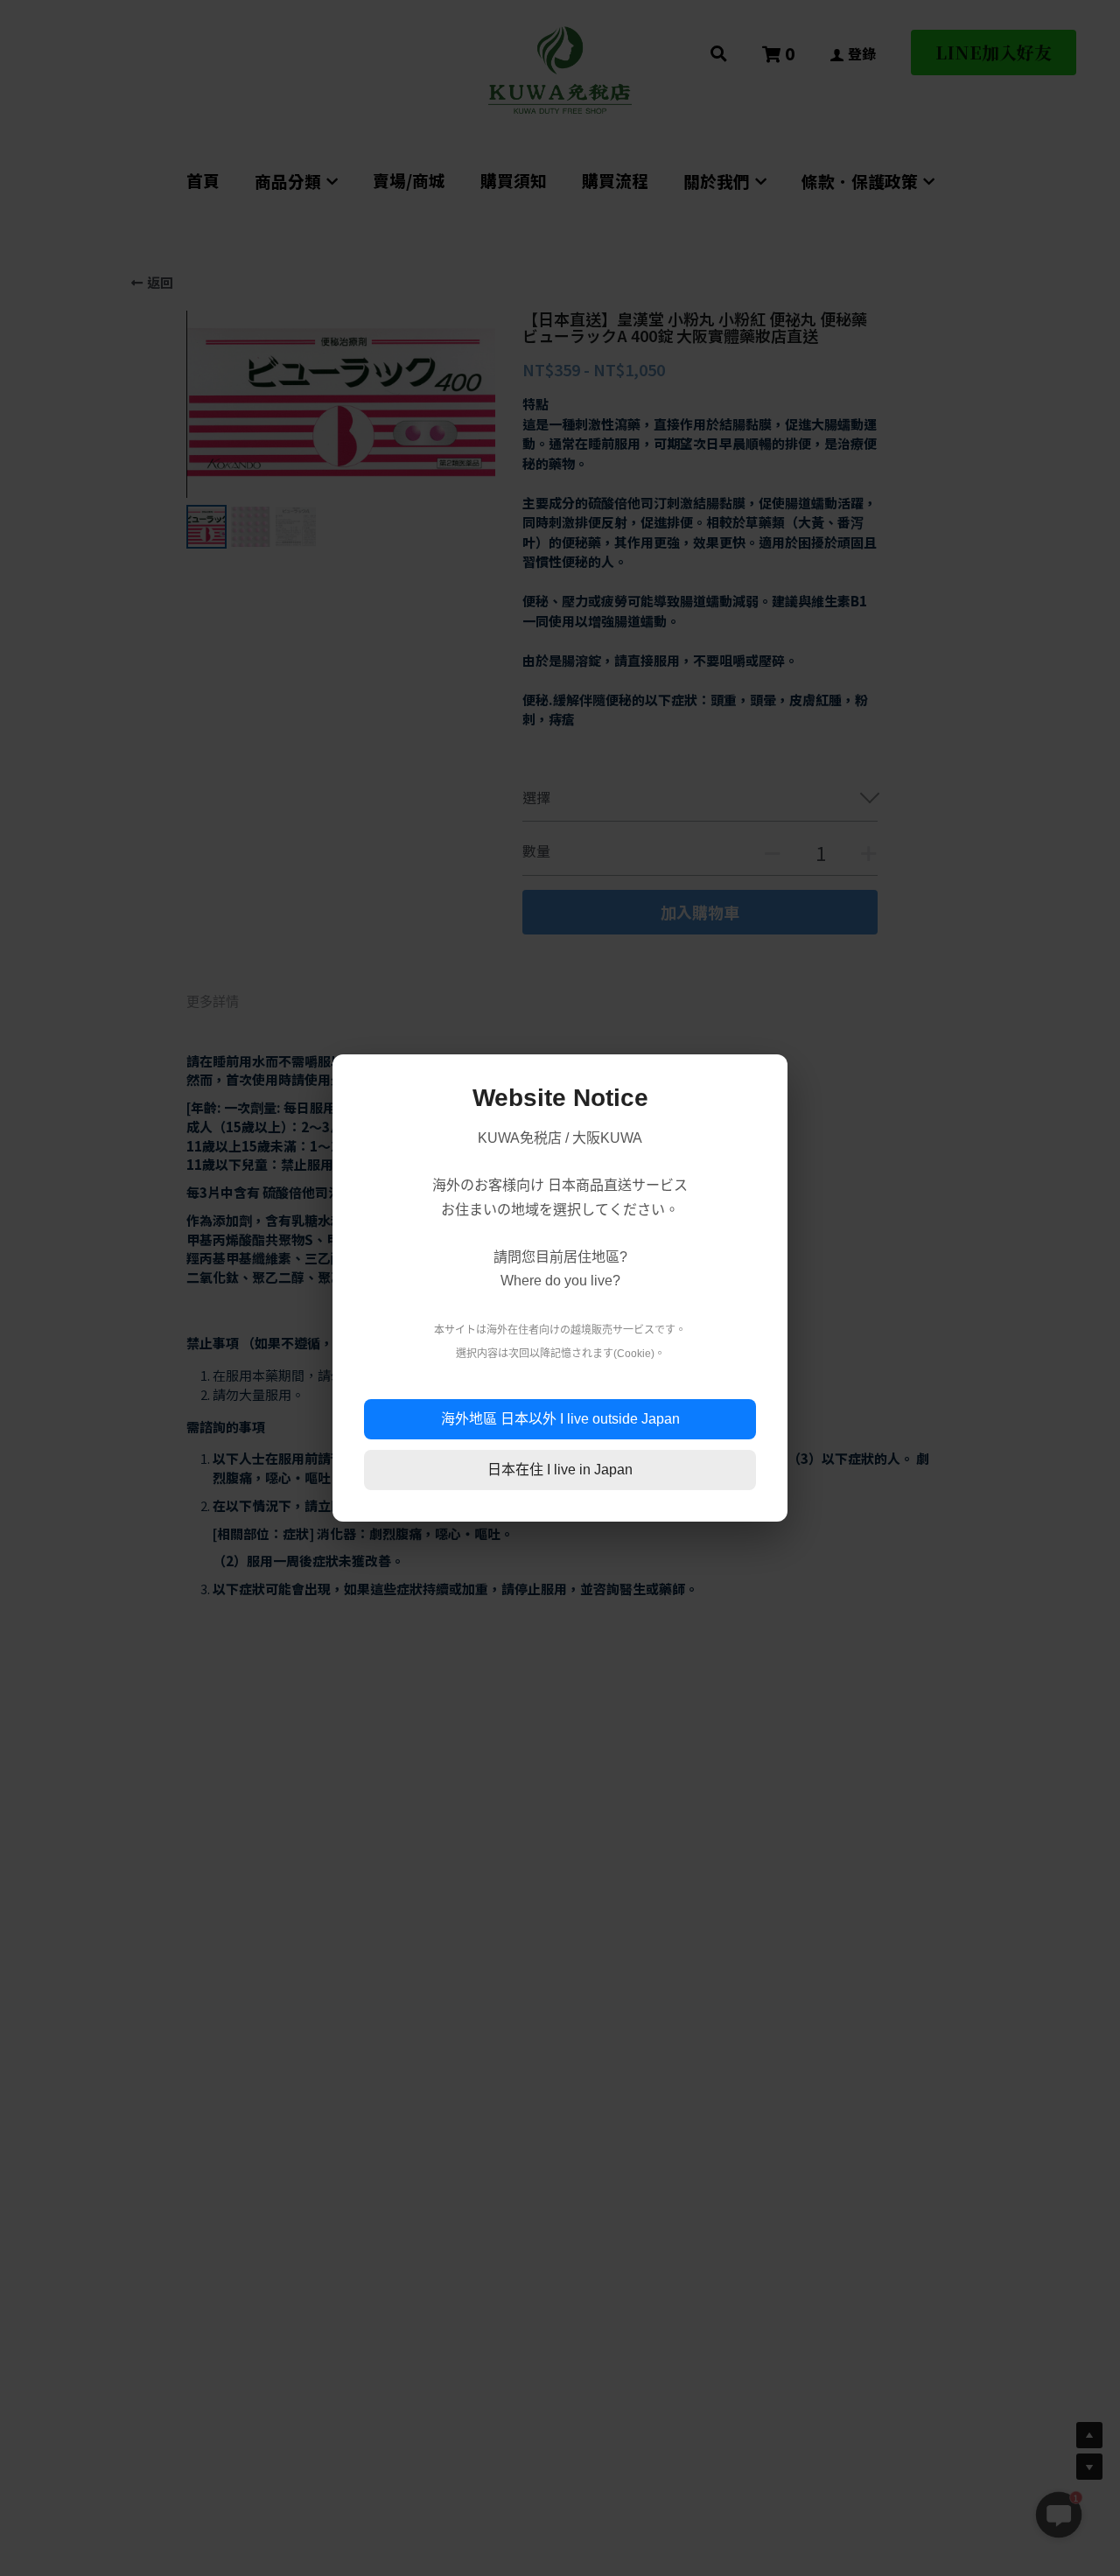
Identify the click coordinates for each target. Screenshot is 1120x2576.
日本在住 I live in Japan (560, 1470)
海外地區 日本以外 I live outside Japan (560, 1419)
